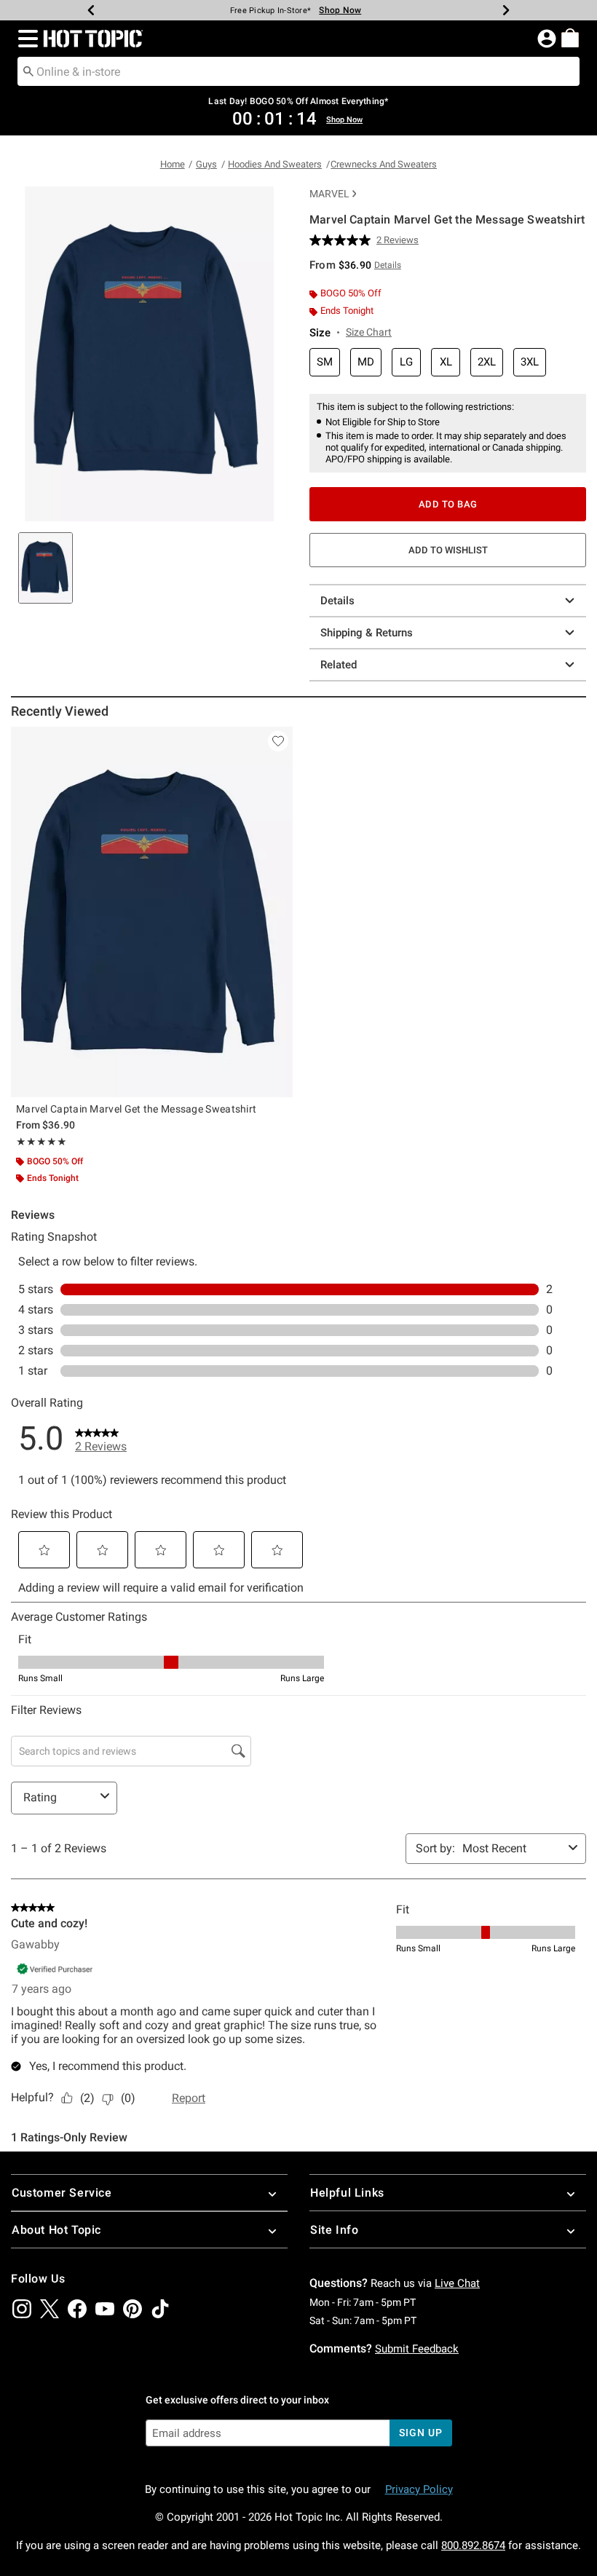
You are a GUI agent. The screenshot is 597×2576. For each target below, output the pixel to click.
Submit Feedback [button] (417, 2349)
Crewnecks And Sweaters (384, 164)
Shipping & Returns (367, 633)
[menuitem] (570, 38)
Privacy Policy (419, 2489)
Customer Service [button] (62, 2193)
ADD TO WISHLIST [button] (448, 550)
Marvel (329, 194)
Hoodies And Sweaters (275, 164)
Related (339, 665)
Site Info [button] (334, 2230)
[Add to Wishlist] (278, 741)
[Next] (506, 10)
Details (337, 601)
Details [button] (388, 265)
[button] (25, 39)
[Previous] (91, 10)
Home (173, 164)
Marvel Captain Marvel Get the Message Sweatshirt (136, 1109)
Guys (206, 164)
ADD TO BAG (448, 504)
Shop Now (340, 10)
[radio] (325, 362)
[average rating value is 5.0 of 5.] (343, 240)
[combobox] (298, 71)
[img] (22, 2309)
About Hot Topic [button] (56, 2230)
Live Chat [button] (457, 2283)
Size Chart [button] (369, 332)
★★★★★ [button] (41, 1142)
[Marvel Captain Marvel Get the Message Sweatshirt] (152, 912)
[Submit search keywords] (28, 71)
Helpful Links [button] (347, 2193)
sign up (420, 2433)
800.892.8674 (473, 2545)
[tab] (46, 568)
